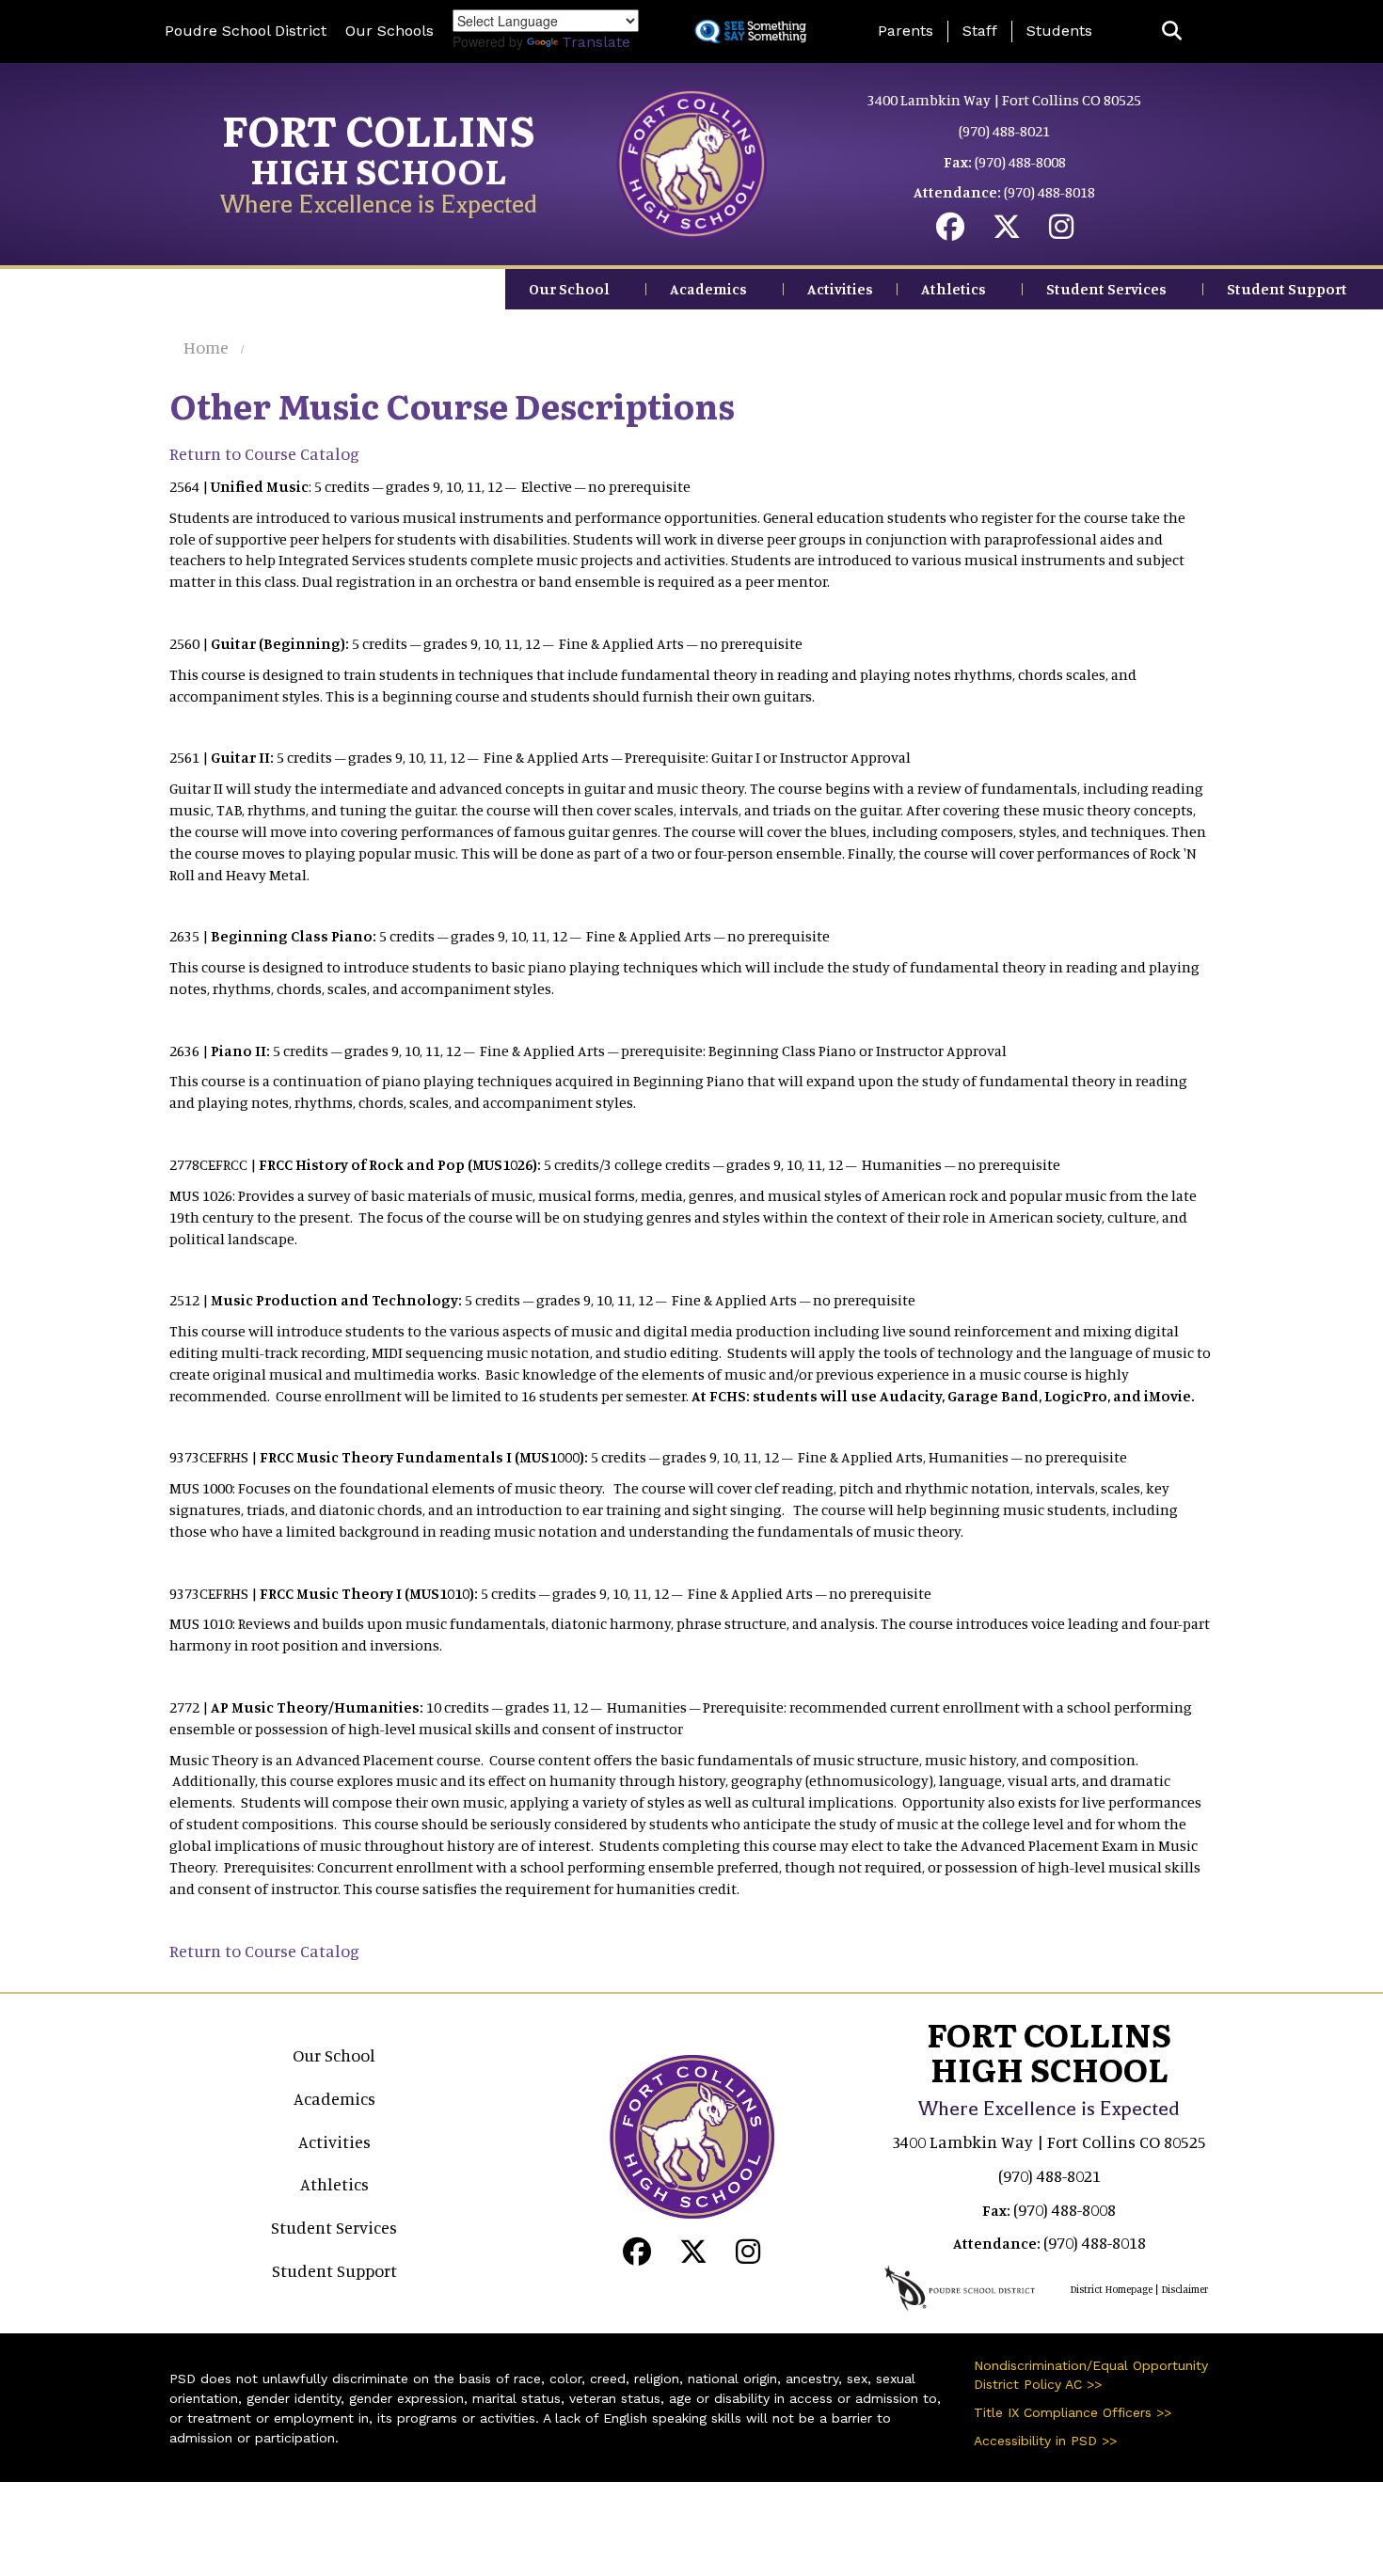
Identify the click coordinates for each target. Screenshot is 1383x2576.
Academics (708, 289)
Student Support (1287, 289)
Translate (596, 42)
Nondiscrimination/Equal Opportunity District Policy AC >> (1091, 2375)
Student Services (1106, 289)
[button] (1172, 32)
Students (1059, 31)
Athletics (954, 289)
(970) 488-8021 (1004, 131)
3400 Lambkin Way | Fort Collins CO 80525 (1004, 100)
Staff (980, 31)
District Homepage (1111, 2289)
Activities (840, 289)
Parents (906, 31)
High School (379, 170)
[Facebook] (950, 231)
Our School (569, 289)
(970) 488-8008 (1020, 162)
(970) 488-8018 (1049, 192)
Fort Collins (379, 129)
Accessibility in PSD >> (1045, 2441)
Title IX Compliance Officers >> (1073, 2412)
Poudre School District (246, 31)
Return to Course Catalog (264, 453)
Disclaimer (1184, 2289)
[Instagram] (1061, 231)
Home (206, 347)
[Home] (691, 162)
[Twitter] (1007, 231)
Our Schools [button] (389, 31)
